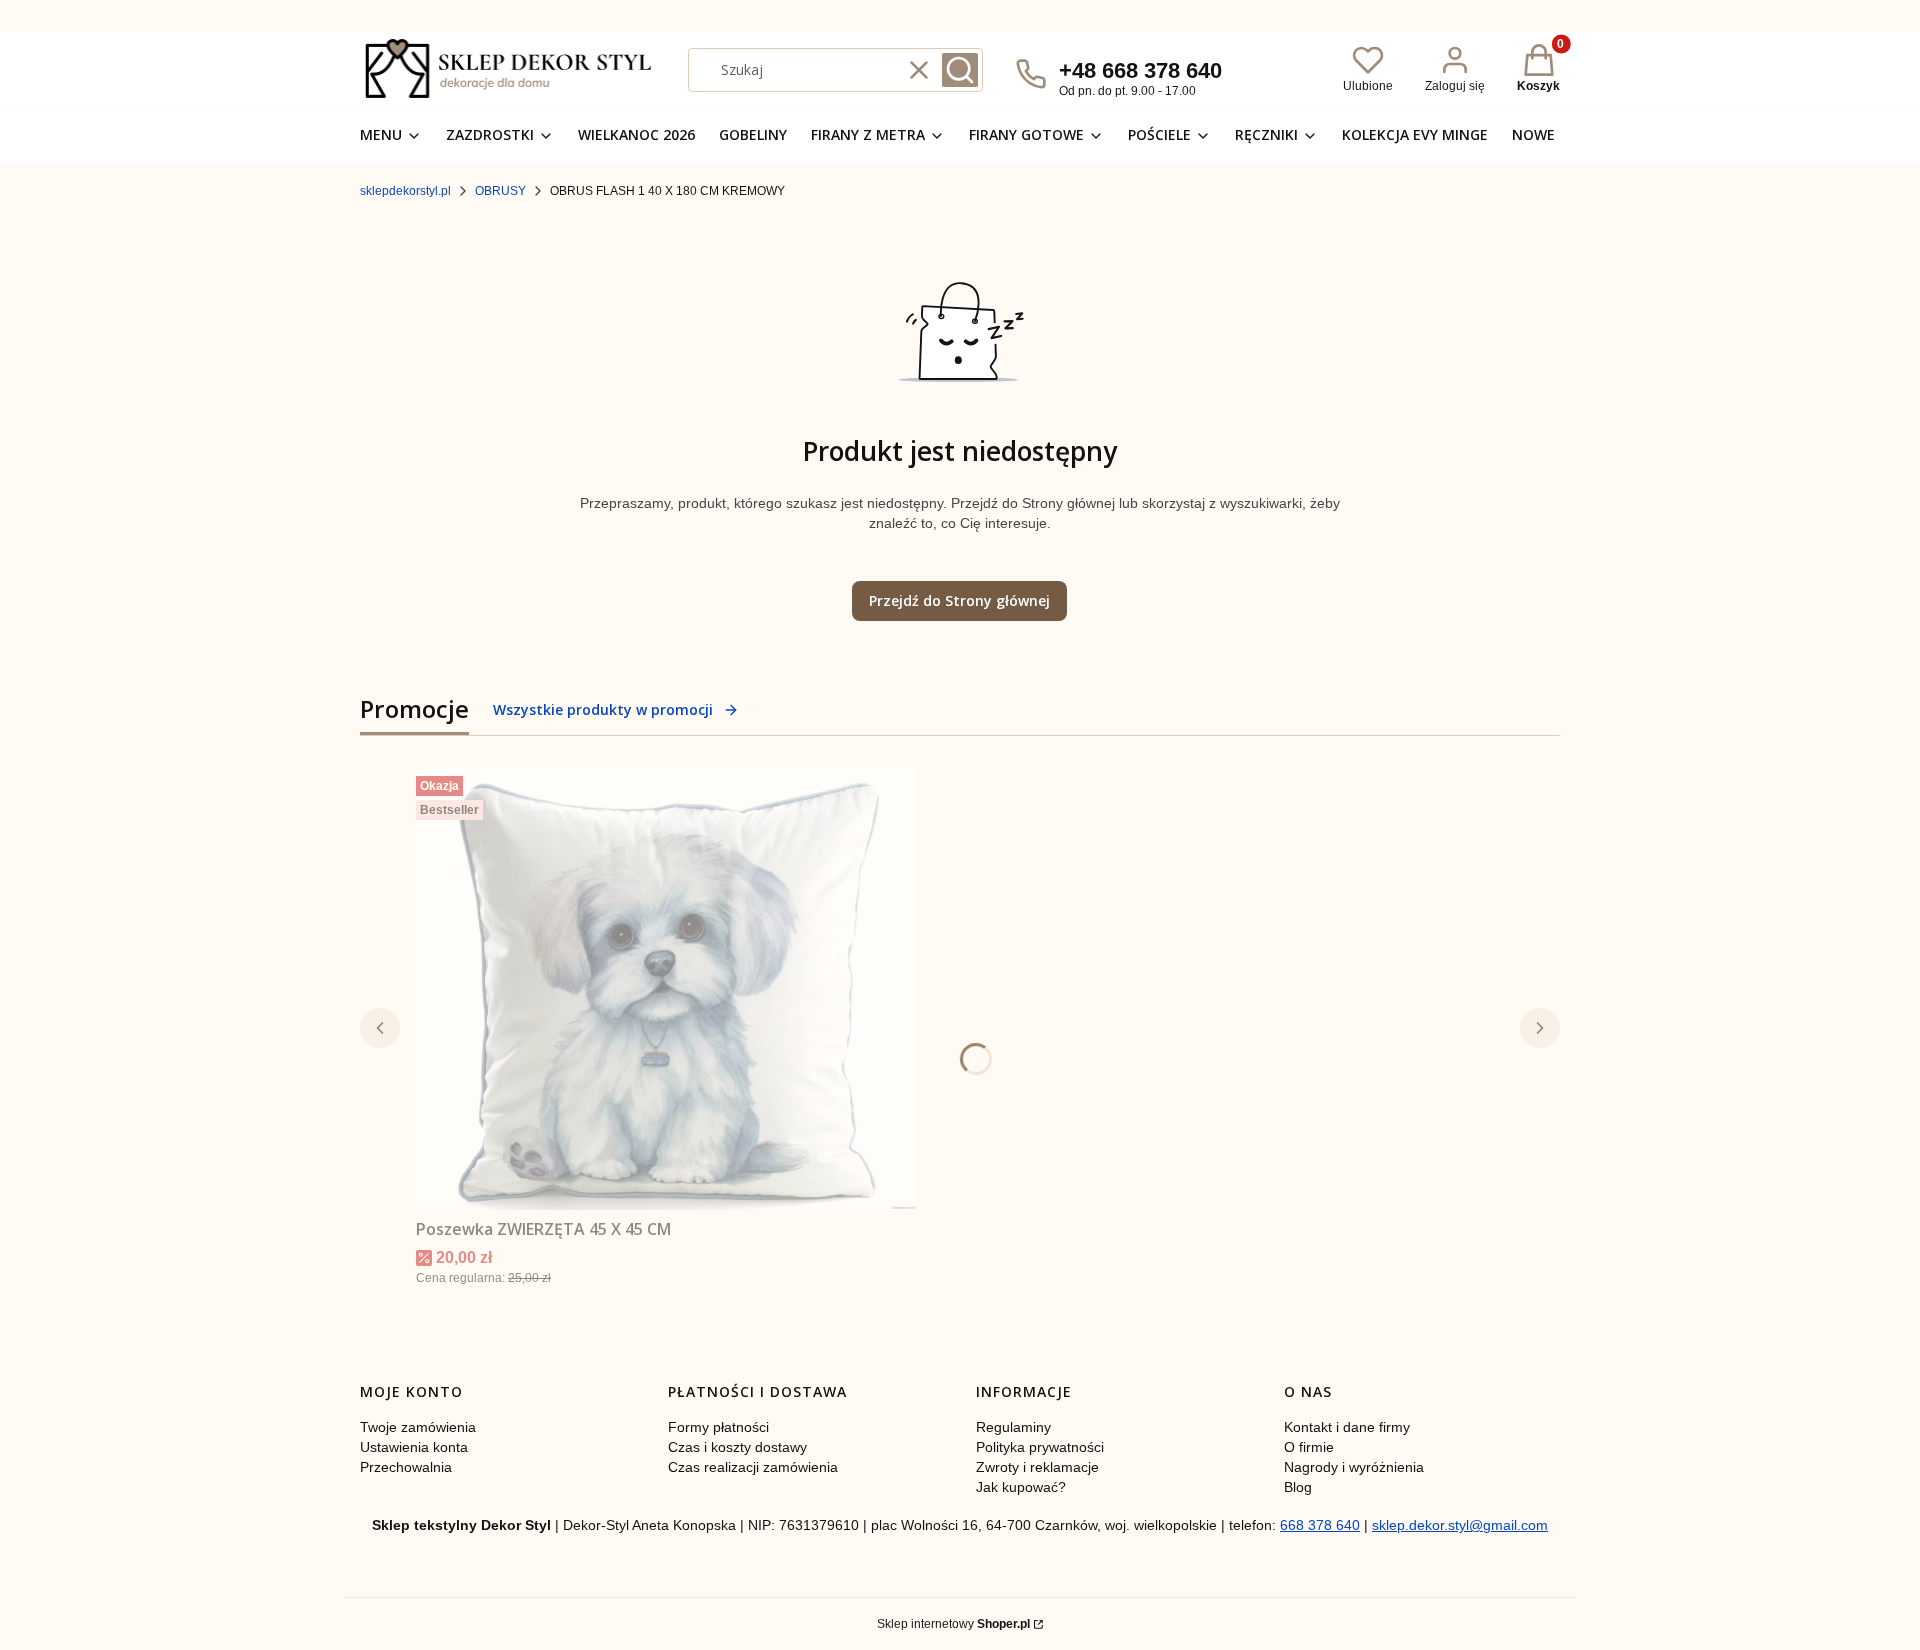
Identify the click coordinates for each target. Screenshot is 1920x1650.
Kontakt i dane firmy (1347, 1427)
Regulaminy (1013, 1427)
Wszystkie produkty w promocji (603, 709)
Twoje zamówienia (418, 1427)
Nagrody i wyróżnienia (1354, 1467)
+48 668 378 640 (1140, 70)
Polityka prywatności (1040, 1447)
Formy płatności (718, 1427)
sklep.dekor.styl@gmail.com (1460, 1525)
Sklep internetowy (953, 1624)
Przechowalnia (406, 1467)
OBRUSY (500, 191)
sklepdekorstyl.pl (405, 191)
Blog (1298, 1487)
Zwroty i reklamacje (1037, 1467)
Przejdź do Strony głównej (959, 600)
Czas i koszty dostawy (737, 1447)
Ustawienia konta (414, 1447)
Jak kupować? (1021, 1487)
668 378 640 (1320, 1525)
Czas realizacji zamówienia (753, 1467)
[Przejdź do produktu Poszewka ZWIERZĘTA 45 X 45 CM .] (666, 989)
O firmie (1309, 1447)
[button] (960, 70)
